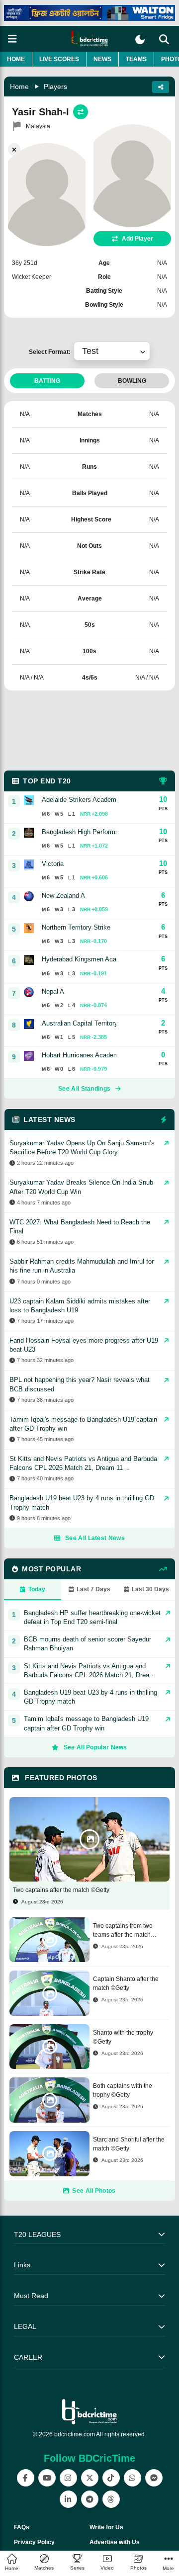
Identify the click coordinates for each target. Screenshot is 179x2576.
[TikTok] (111, 2478)
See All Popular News (95, 1747)
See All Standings (84, 1089)
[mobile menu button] (12, 39)
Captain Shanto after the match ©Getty (126, 1983)
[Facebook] (26, 2478)
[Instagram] (68, 2478)
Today (37, 1589)
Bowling (132, 381)
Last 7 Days (93, 1589)
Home (16, 59)
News (102, 59)
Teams (136, 59)
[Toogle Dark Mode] (140, 40)
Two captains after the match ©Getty (61, 1890)
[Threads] (111, 2499)
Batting (47, 381)
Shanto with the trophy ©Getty (123, 2037)
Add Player (137, 239)
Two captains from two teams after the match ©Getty (123, 1931)
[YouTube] (47, 2478)
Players (55, 86)
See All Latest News (95, 1538)
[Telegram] (90, 2499)
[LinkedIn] (68, 2499)
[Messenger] (154, 2478)
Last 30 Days (150, 1589)
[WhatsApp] (133, 2478)
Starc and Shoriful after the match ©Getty (129, 2144)
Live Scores (59, 59)
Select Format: (51, 352)
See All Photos (94, 2191)
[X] (90, 2478)
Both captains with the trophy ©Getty (123, 2090)
